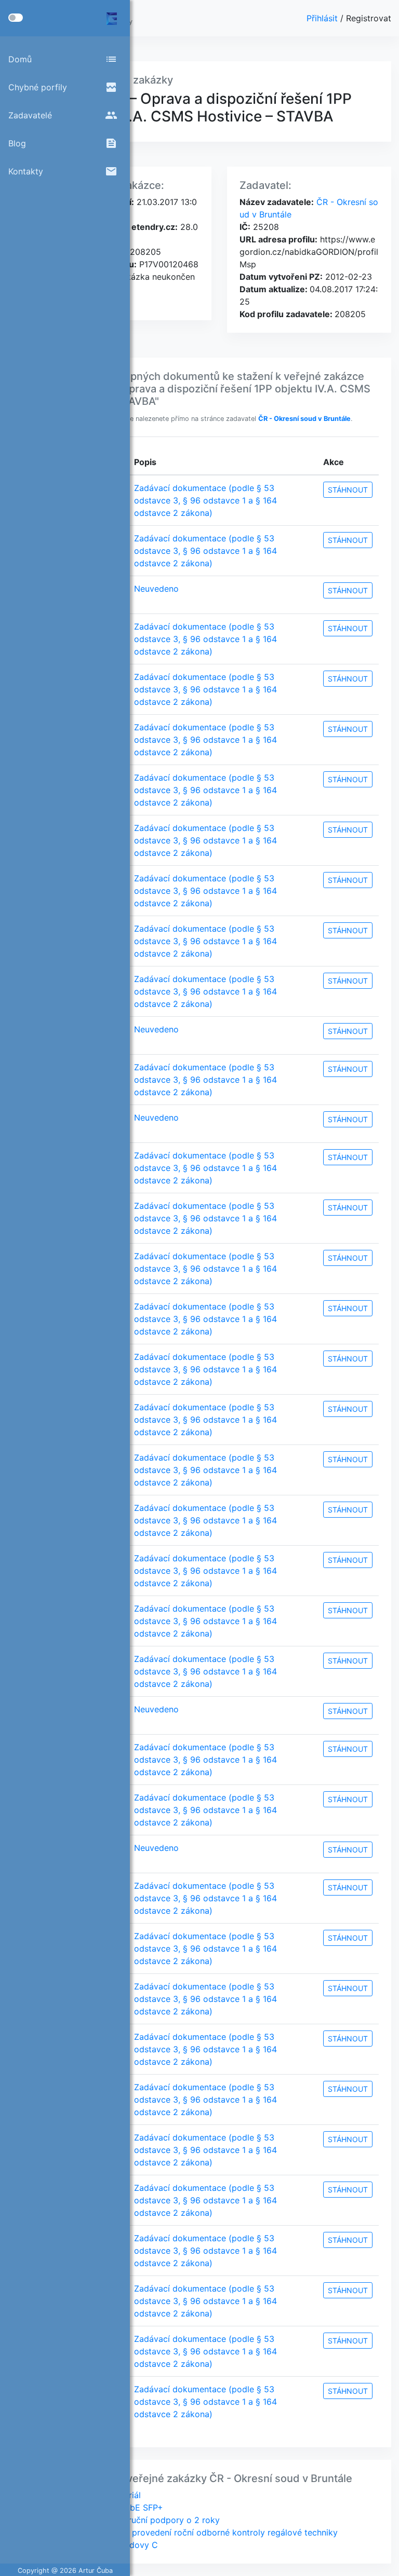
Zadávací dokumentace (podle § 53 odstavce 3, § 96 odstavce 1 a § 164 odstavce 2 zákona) (205, 500)
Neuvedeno (156, 589)
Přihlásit (323, 18)
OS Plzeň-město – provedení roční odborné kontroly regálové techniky (198, 2532)
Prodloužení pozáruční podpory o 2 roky (139, 2520)
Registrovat (369, 18)
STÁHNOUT (348, 490)
